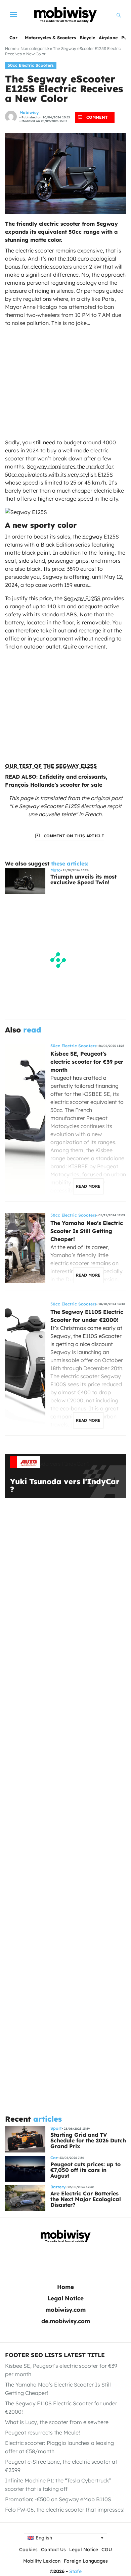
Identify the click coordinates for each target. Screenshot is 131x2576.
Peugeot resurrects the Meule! (42, 2432)
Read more (88, 1186)
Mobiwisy (29, 113)
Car (13, 38)
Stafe (75, 2571)
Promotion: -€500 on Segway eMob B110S (58, 2499)
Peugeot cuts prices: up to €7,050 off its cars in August (85, 2170)
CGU (107, 2550)
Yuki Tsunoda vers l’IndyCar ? (65, 1486)
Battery (58, 2187)
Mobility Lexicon (42, 2561)
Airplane (108, 38)
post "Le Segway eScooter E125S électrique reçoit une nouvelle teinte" (66, 806)
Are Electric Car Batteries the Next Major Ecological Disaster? (86, 2199)
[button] (65, 2538)
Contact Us (53, 2550)
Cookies (28, 2550)
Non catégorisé (35, 48)
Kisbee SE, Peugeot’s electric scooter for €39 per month (87, 1062)
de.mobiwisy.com (66, 2321)
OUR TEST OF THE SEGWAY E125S (51, 766)
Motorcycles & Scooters (50, 38)
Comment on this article (74, 836)
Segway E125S (82, 598)
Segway (107, 224)
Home (11, 48)
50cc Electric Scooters (31, 65)
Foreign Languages (86, 2561)
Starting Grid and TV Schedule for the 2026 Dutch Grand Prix (88, 2140)
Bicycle (88, 38)
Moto (56, 870)
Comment (97, 117)
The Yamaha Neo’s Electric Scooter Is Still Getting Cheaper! (87, 1231)
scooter (70, 224)
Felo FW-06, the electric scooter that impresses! (65, 2510)
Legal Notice (65, 2298)
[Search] (119, 14)
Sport (56, 2128)
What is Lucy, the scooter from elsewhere (57, 2422)
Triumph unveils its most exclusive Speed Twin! (83, 879)
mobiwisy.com (65, 2310)
